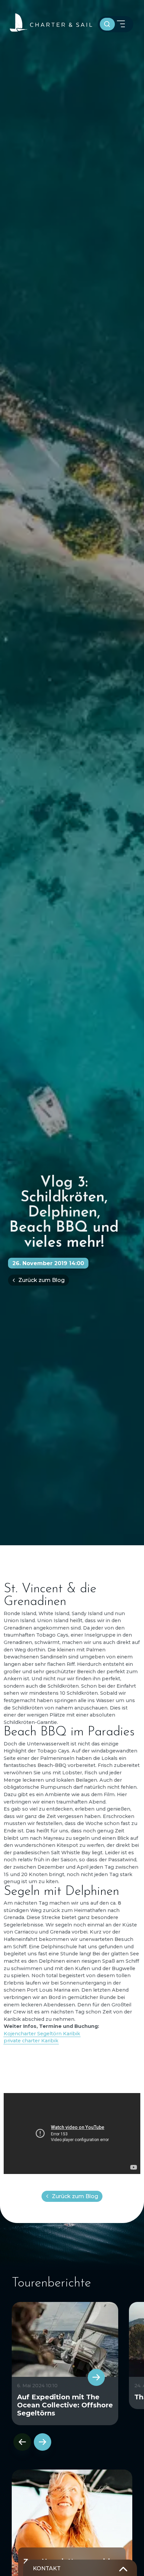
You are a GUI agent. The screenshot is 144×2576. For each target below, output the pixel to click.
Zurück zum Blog (42, 1280)
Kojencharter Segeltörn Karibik (42, 2034)
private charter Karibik (31, 2041)
